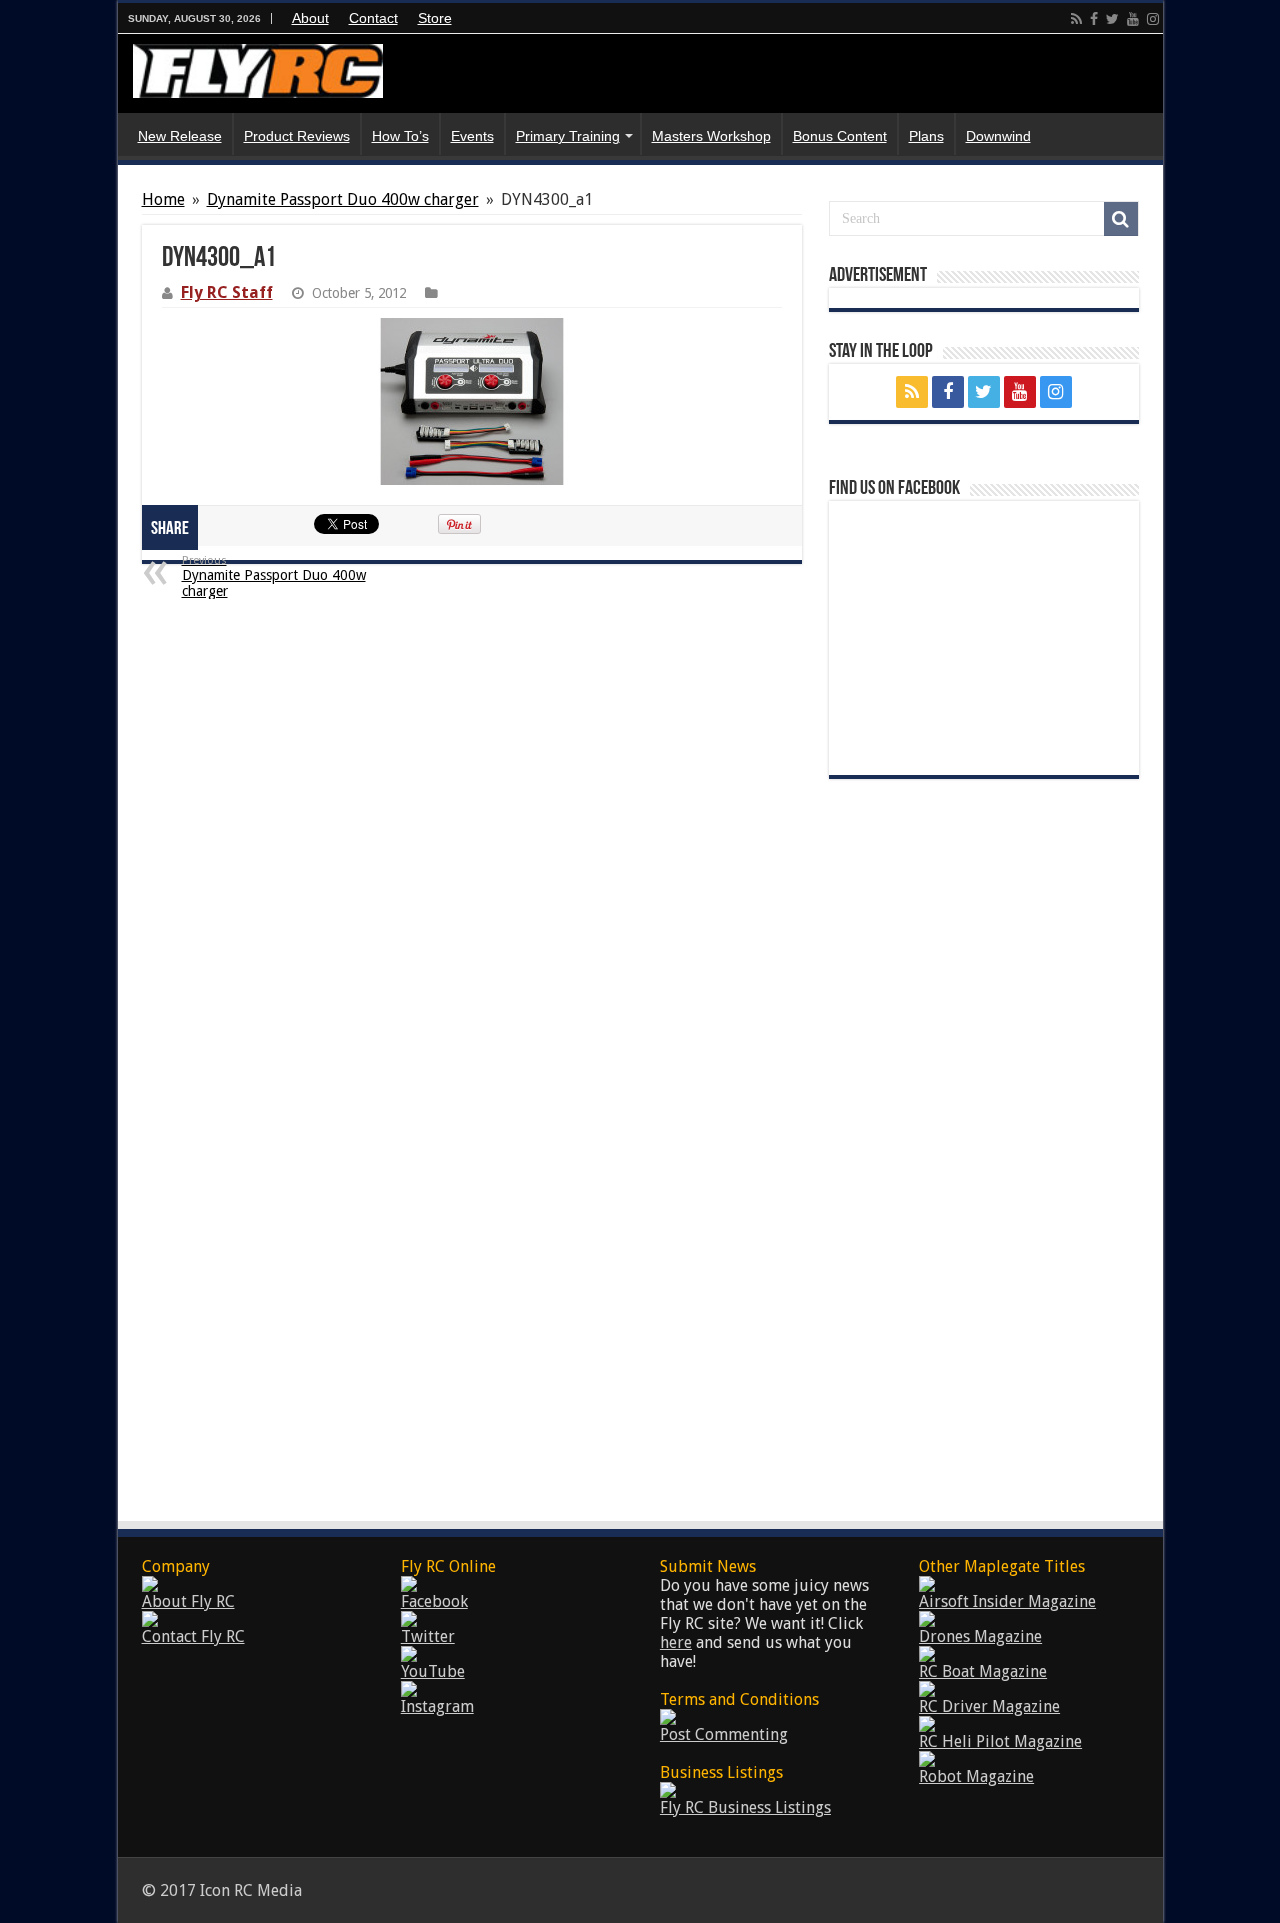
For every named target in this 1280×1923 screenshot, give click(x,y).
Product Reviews (297, 136)
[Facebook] (1094, 19)
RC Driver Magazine (989, 1706)
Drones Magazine (980, 1636)
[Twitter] (1112, 19)
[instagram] (1153, 19)
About (310, 18)
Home (163, 199)
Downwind (998, 136)
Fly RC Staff (227, 292)
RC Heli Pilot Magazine (1000, 1741)
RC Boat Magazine (983, 1671)
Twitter (428, 1636)
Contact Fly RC (193, 1636)
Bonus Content (840, 136)
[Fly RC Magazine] (258, 71)
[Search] (1121, 219)
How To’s (400, 136)
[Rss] (1076, 19)
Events (472, 136)
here (676, 1642)
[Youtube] (1133, 19)
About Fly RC (188, 1601)
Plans (926, 136)
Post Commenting (724, 1734)
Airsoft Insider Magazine (1007, 1601)
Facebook (434, 1601)
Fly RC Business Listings (745, 1807)
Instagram (437, 1706)
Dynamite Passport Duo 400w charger (343, 199)
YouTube (433, 1671)
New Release (180, 136)
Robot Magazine (976, 1776)
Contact (373, 18)
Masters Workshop (711, 136)
